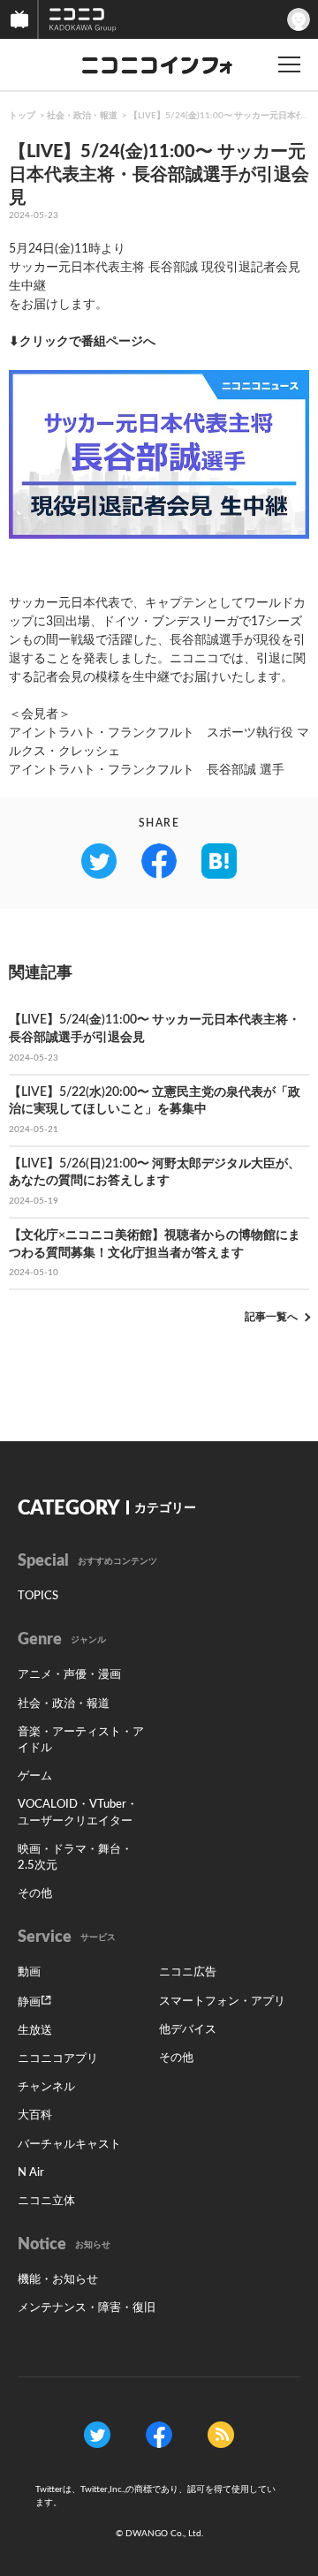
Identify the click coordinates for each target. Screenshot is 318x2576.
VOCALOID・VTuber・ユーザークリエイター (78, 1813)
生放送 (35, 2031)
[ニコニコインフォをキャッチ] (221, 2434)
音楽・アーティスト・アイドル (81, 1740)
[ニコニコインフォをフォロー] (97, 2434)
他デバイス (188, 2030)
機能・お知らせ (58, 2280)
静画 (29, 2002)
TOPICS (38, 1596)
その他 (35, 1894)
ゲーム (35, 1776)
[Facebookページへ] (159, 2434)
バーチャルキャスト (69, 2145)
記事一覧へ (271, 1317)
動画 (29, 1972)
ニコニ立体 (46, 2201)
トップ (22, 116)
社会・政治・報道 (82, 116)
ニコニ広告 (188, 1972)
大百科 (35, 2115)
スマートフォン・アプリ (222, 2002)
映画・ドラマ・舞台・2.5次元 (75, 1858)
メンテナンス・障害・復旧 (87, 2308)
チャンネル (46, 2087)
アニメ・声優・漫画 (69, 1675)
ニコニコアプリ (58, 2059)
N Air (31, 2173)
